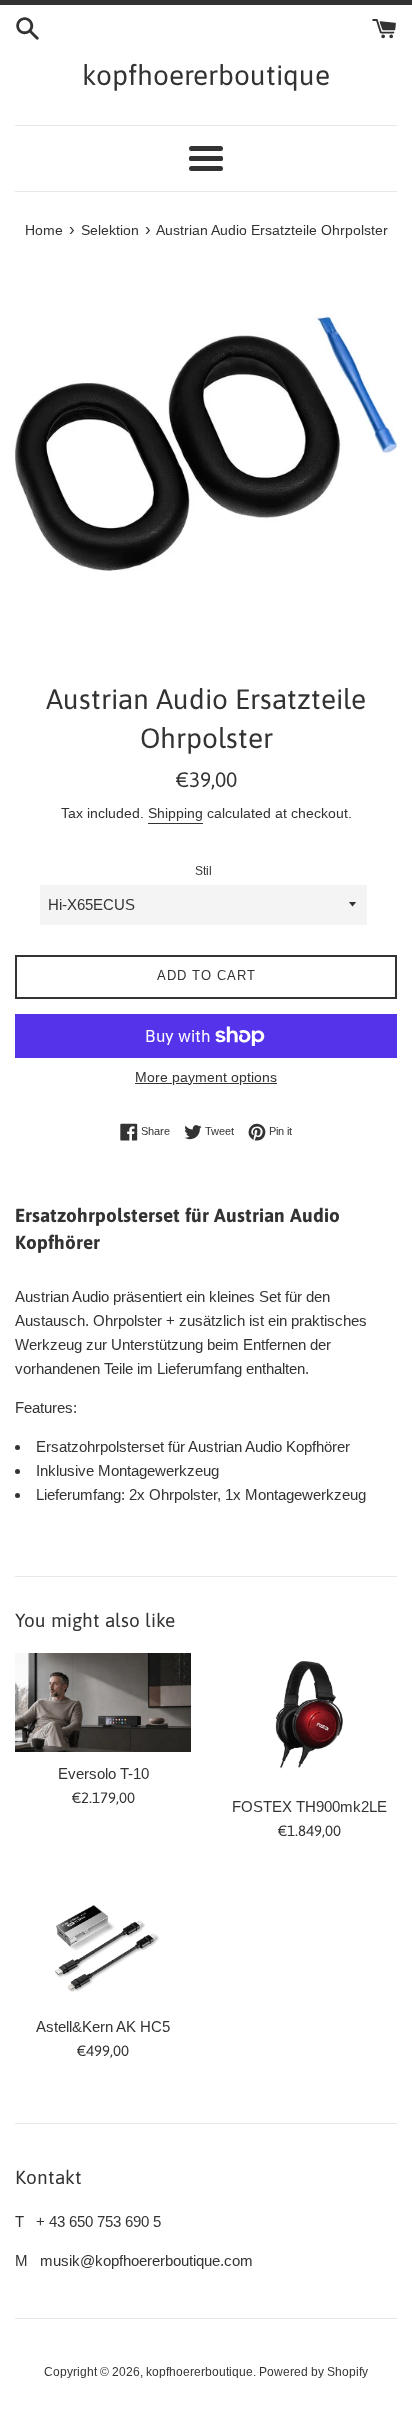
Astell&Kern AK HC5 (103, 2026)
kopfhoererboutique (206, 75)
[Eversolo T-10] (103, 1702)
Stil (203, 871)
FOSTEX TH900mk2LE (309, 1806)
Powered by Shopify (313, 2372)
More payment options (206, 1077)
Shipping (175, 813)
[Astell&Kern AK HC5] (103, 1939)
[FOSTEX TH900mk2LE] (309, 1719)
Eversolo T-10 (103, 1773)
